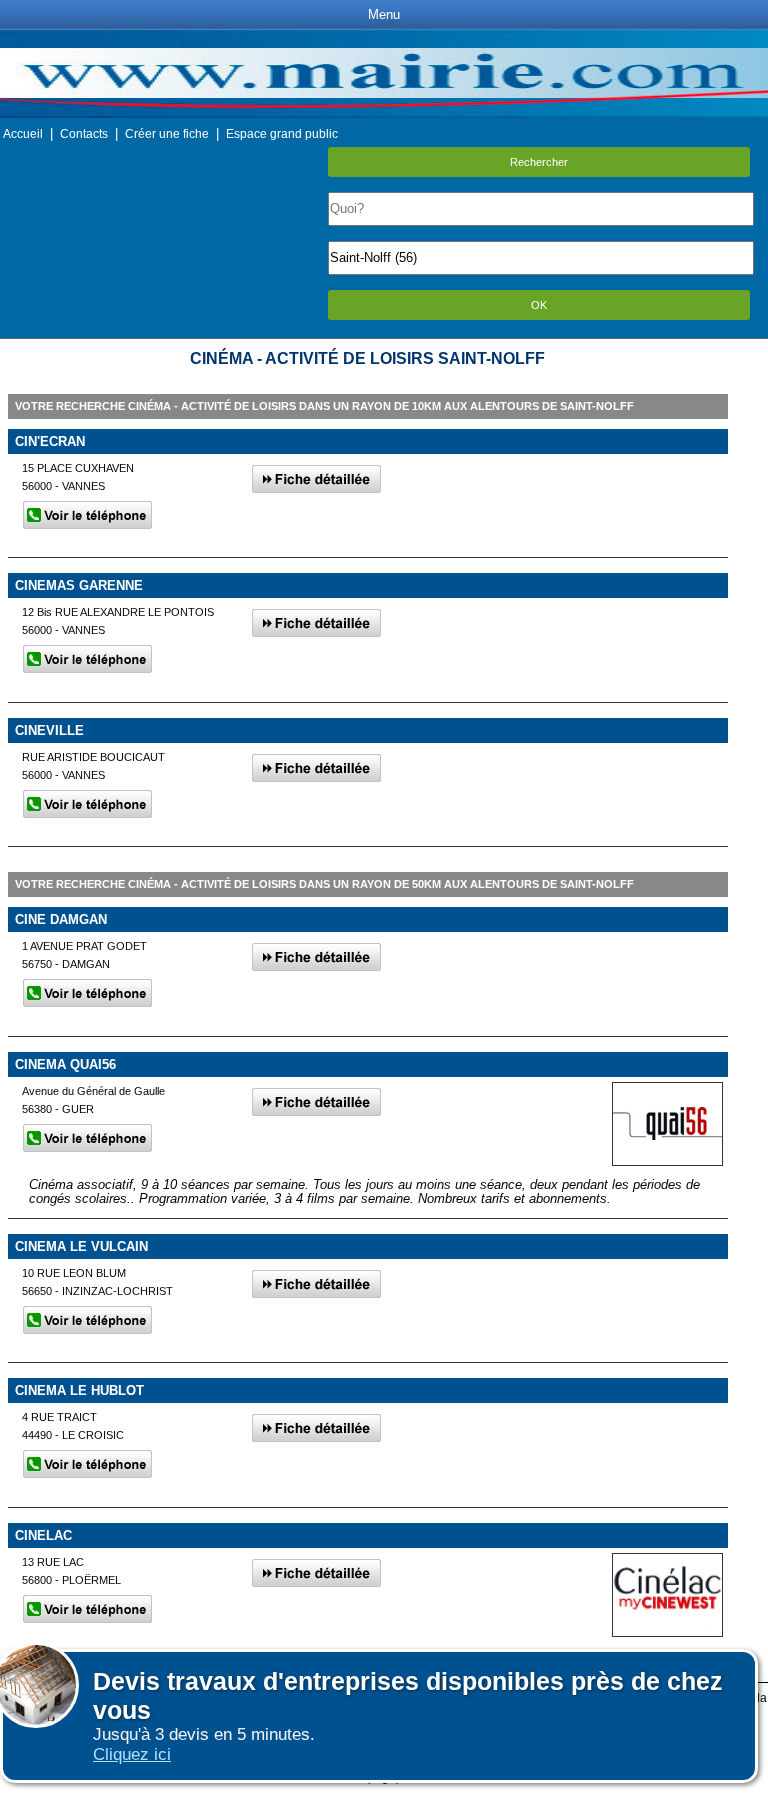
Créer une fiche (167, 134)
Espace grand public (282, 134)
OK (539, 305)
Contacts (84, 134)
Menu (384, 14)
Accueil (23, 134)
